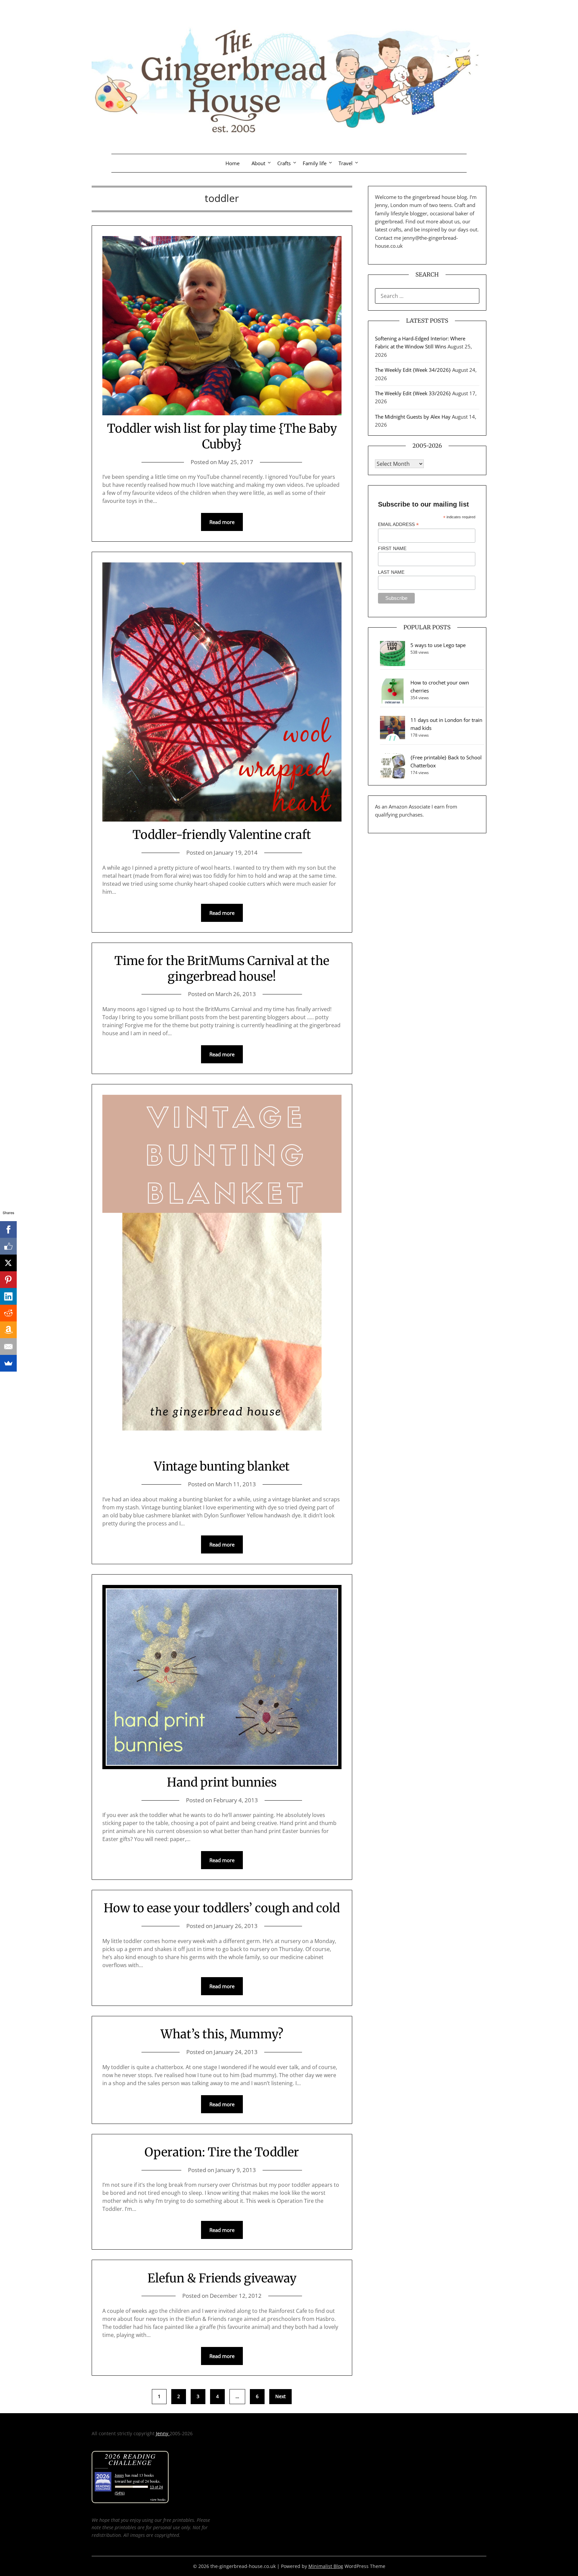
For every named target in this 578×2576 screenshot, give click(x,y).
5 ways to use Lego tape (438, 645)
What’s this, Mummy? (222, 2034)
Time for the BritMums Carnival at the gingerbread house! (222, 969)
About (258, 163)
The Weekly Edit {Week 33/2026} (413, 393)
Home (232, 163)
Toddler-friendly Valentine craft (222, 835)
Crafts (284, 163)
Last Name (391, 572)
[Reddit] (8, 1313)
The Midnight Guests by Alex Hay (413, 417)
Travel (346, 163)
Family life (315, 163)
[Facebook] (8, 1229)
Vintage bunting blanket (222, 1466)
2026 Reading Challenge (130, 2459)
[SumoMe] (8, 1363)
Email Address (398, 524)
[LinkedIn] (8, 1296)
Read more (222, 522)
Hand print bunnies (222, 1782)
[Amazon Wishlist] (8, 1330)
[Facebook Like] (8, 1246)
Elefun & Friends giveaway (222, 2278)
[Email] (8, 1347)
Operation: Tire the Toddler (222, 2152)
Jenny (163, 2433)
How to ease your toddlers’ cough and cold (222, 1908)
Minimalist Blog (326, 2566)
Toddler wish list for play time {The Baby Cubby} (222, 436)
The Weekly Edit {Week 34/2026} (413, 370)
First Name (392, 548)
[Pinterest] (8, 1280)
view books (158, 2499)
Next (280, 2396)
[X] (8, 1263)
